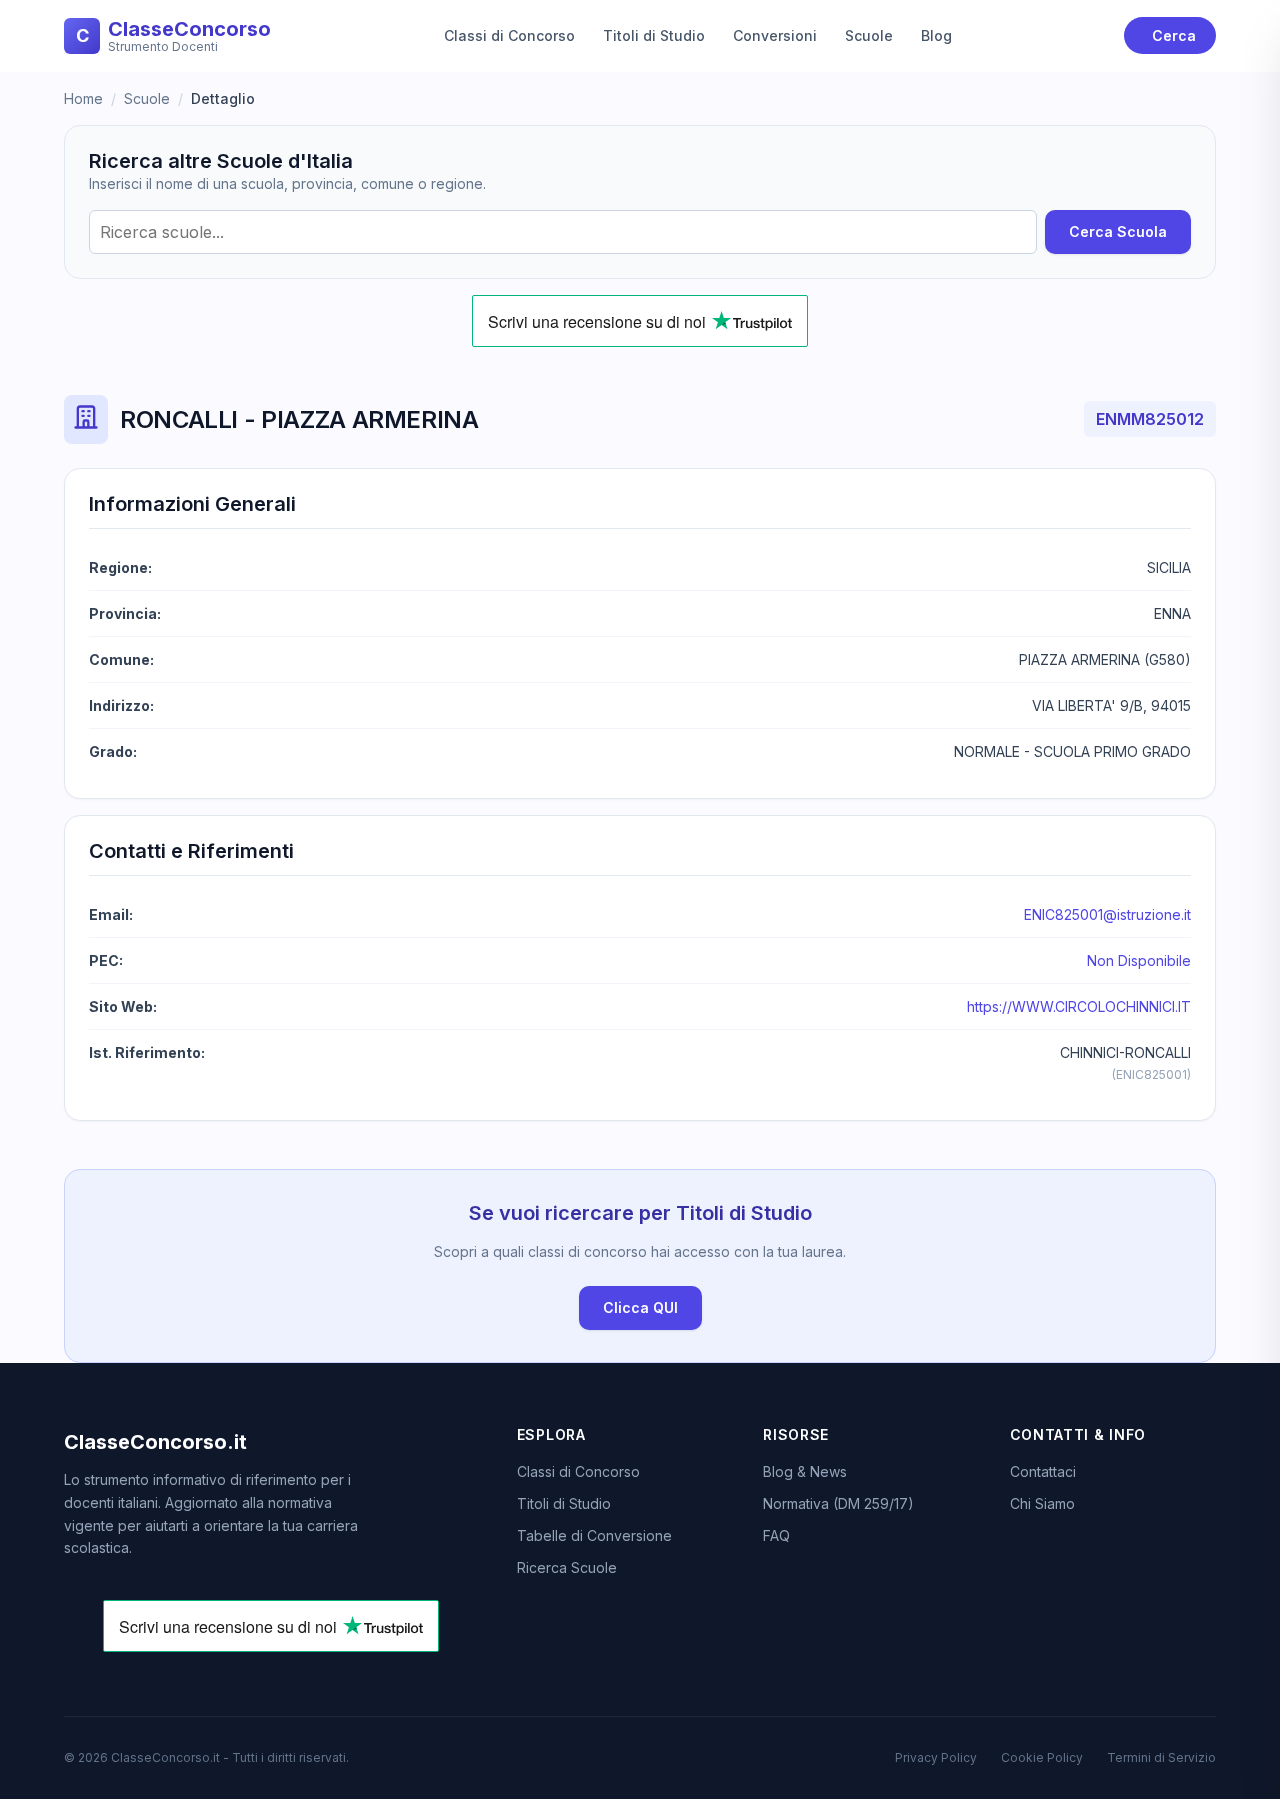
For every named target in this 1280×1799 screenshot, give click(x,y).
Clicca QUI (640, 1307)
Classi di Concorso (509, 35)
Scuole (869, 35)
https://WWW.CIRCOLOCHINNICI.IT (1079, 1006)
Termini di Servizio (1161, 1757)
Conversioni (775, 35)
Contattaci (1043, 1471)
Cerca (1174, 35)
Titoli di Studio (654, 35)
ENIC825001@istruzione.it (1107, 914)
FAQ (776, 1535)
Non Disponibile (1139, 960)
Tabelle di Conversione (594, 1535)
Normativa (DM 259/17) (838, 1503)
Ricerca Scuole (567, 1567)
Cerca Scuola (1118, 231)
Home (83, 98)
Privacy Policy (936, 1757)
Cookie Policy (1042, 1757)
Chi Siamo (1042, 1503)
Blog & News (805, 1471)
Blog (936, 35)
